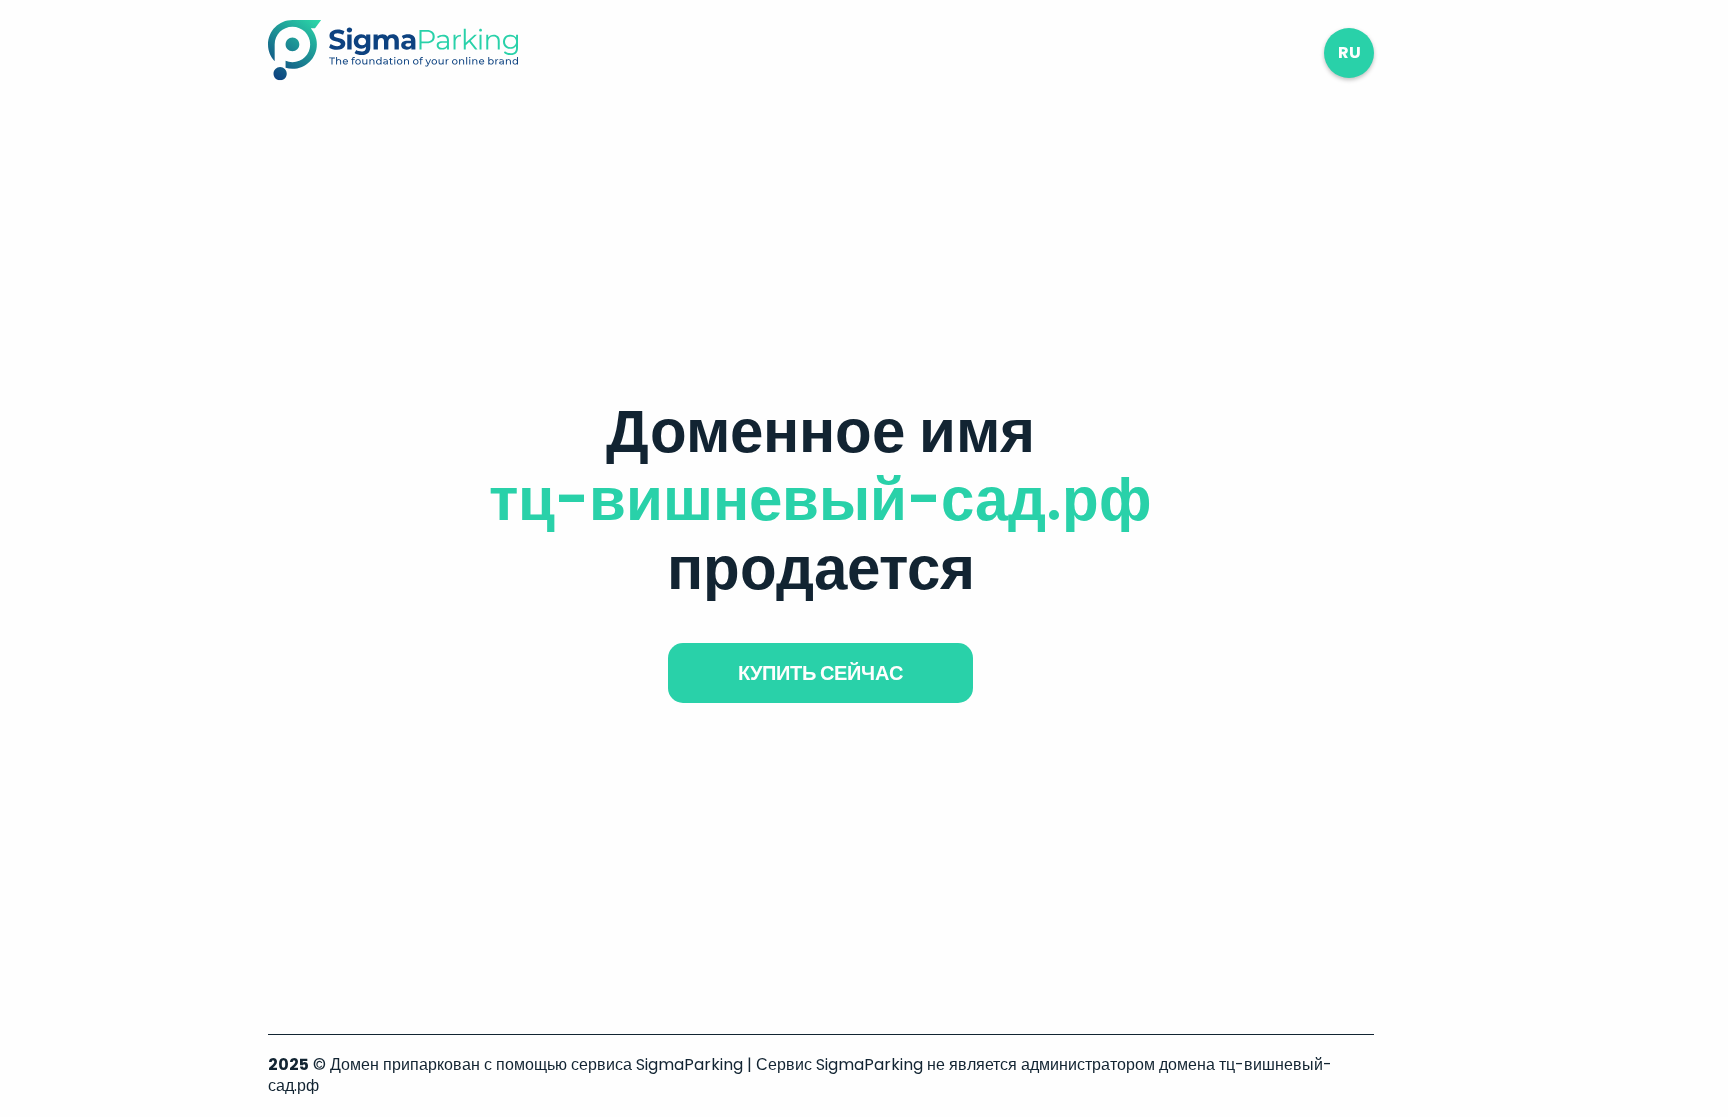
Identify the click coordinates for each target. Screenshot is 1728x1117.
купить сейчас (820, 673)
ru (1349, 52)
